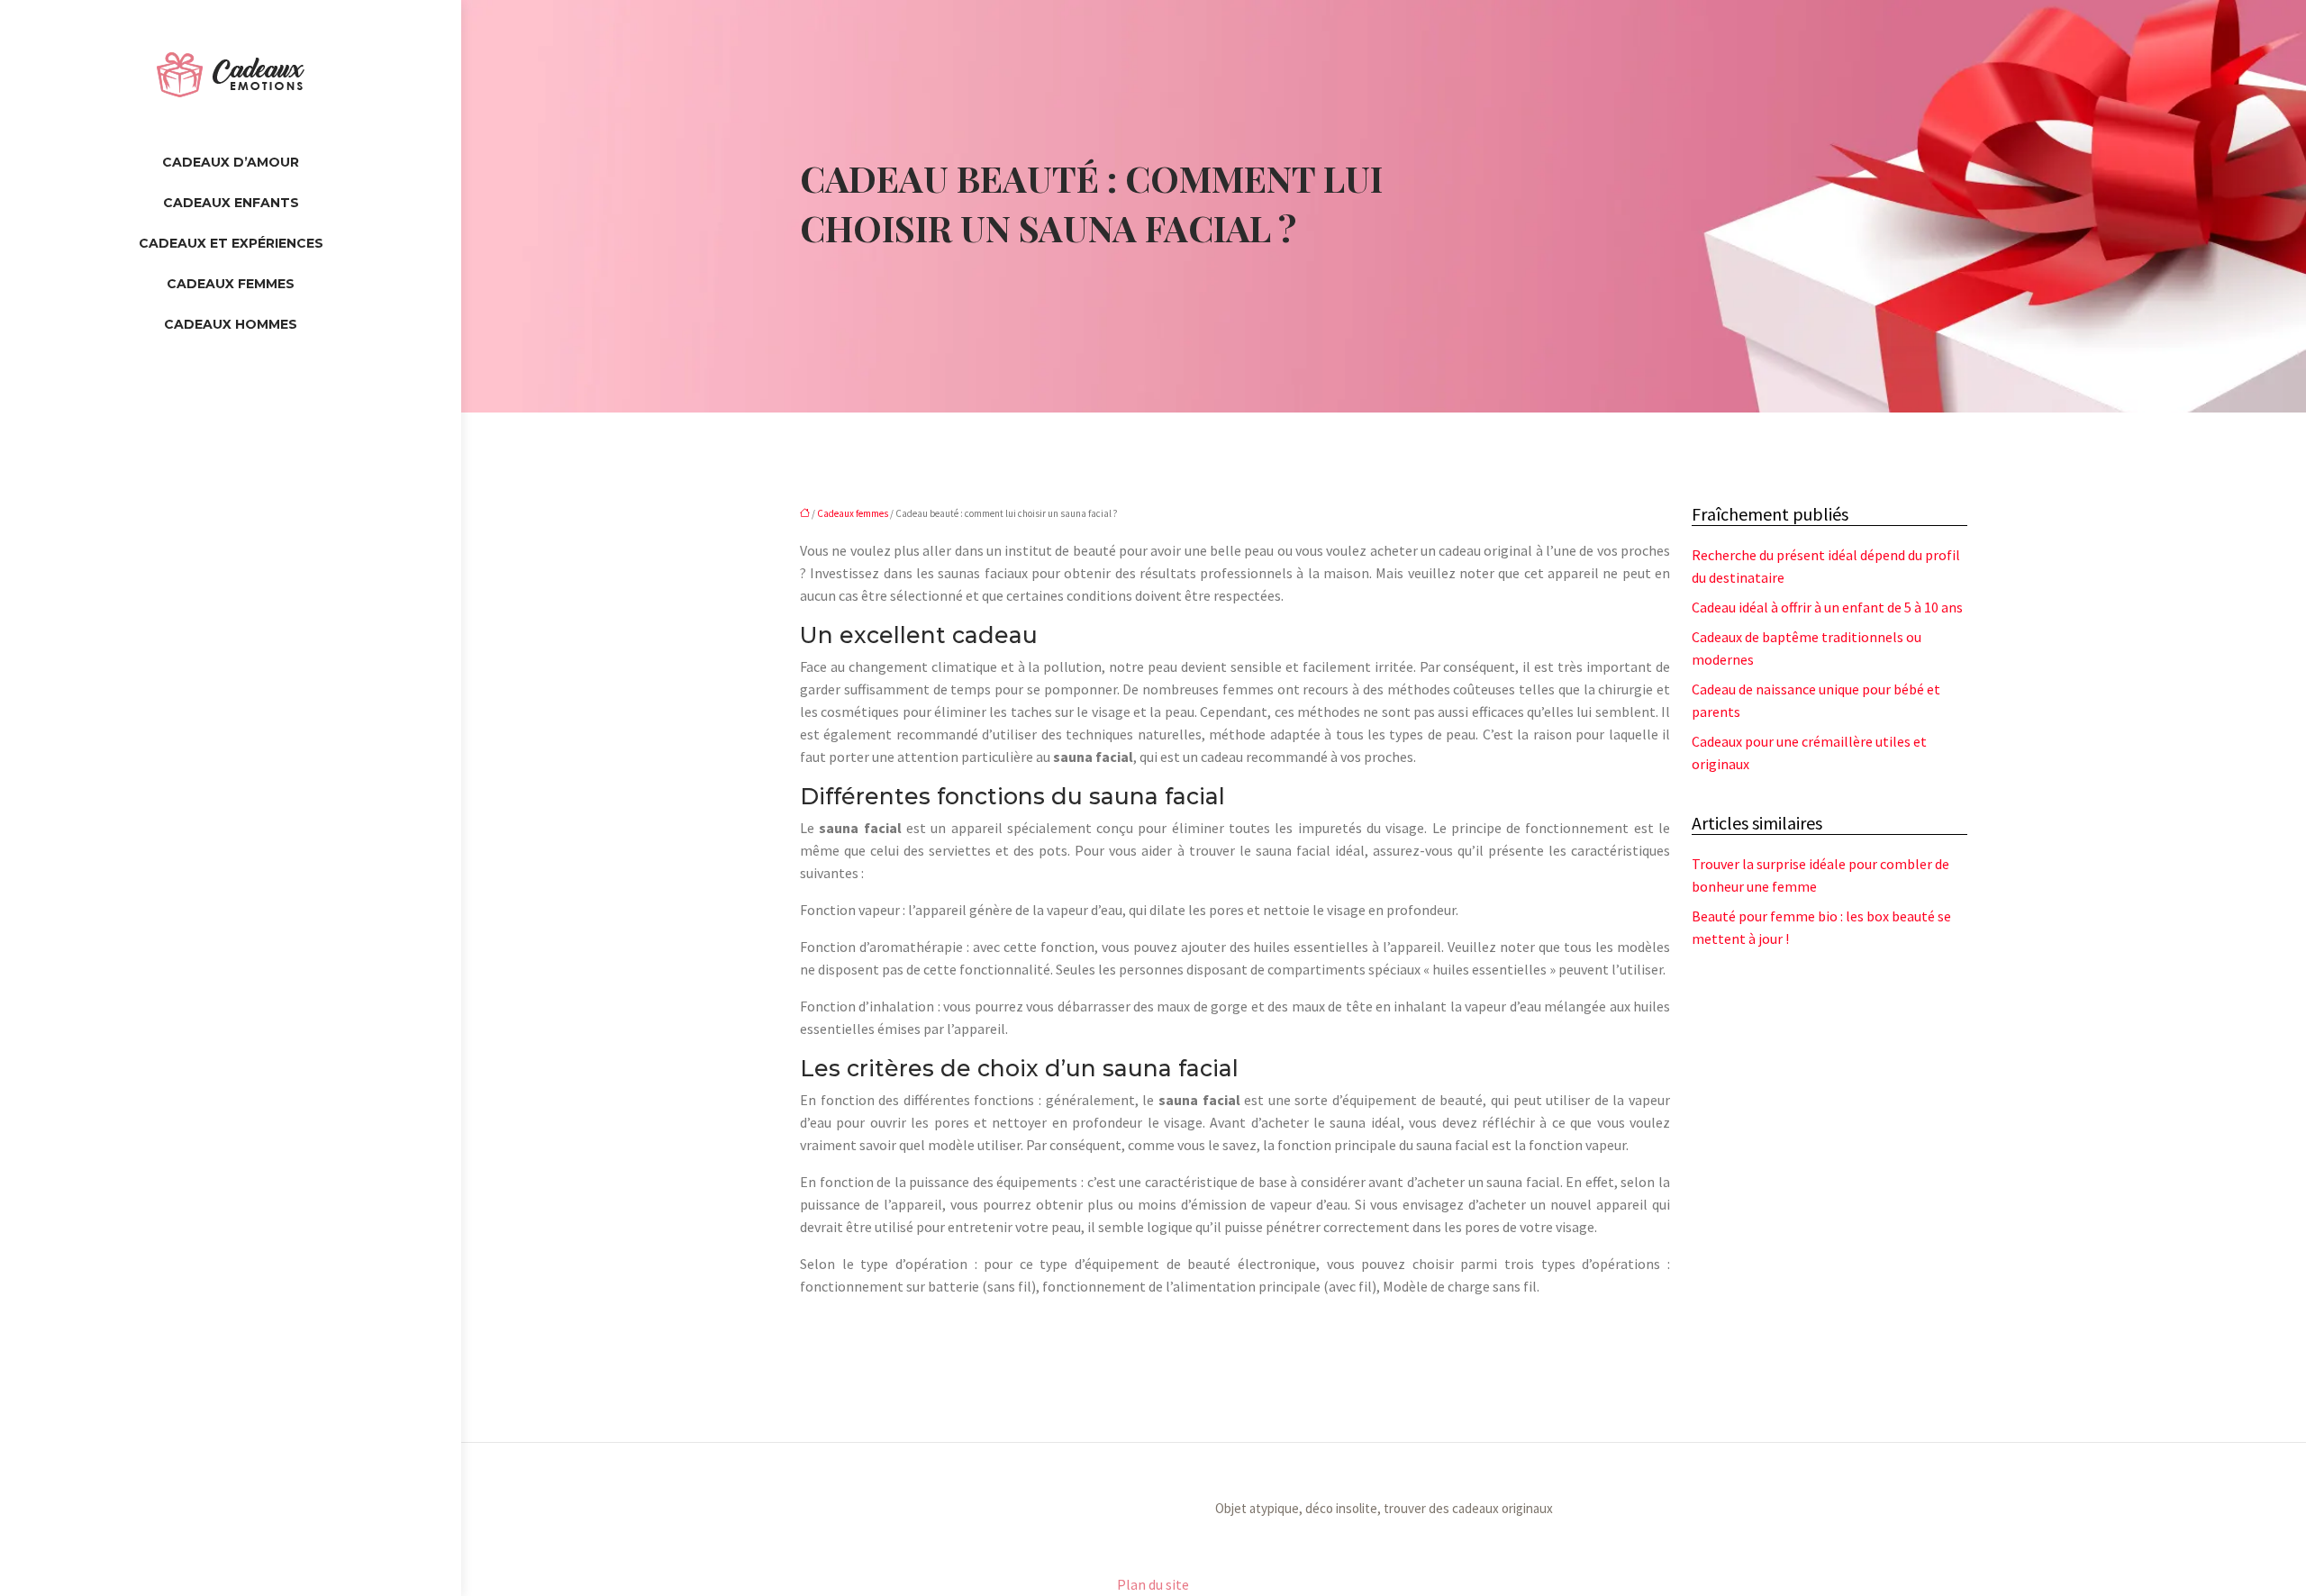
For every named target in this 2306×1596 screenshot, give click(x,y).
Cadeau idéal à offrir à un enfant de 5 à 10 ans (1827, 607)
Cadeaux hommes (231, 324)
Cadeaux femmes (231, 284)
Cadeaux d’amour (231, 162)
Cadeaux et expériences (231, 243)
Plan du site (1153, 1584)
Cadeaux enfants (231, 203)
